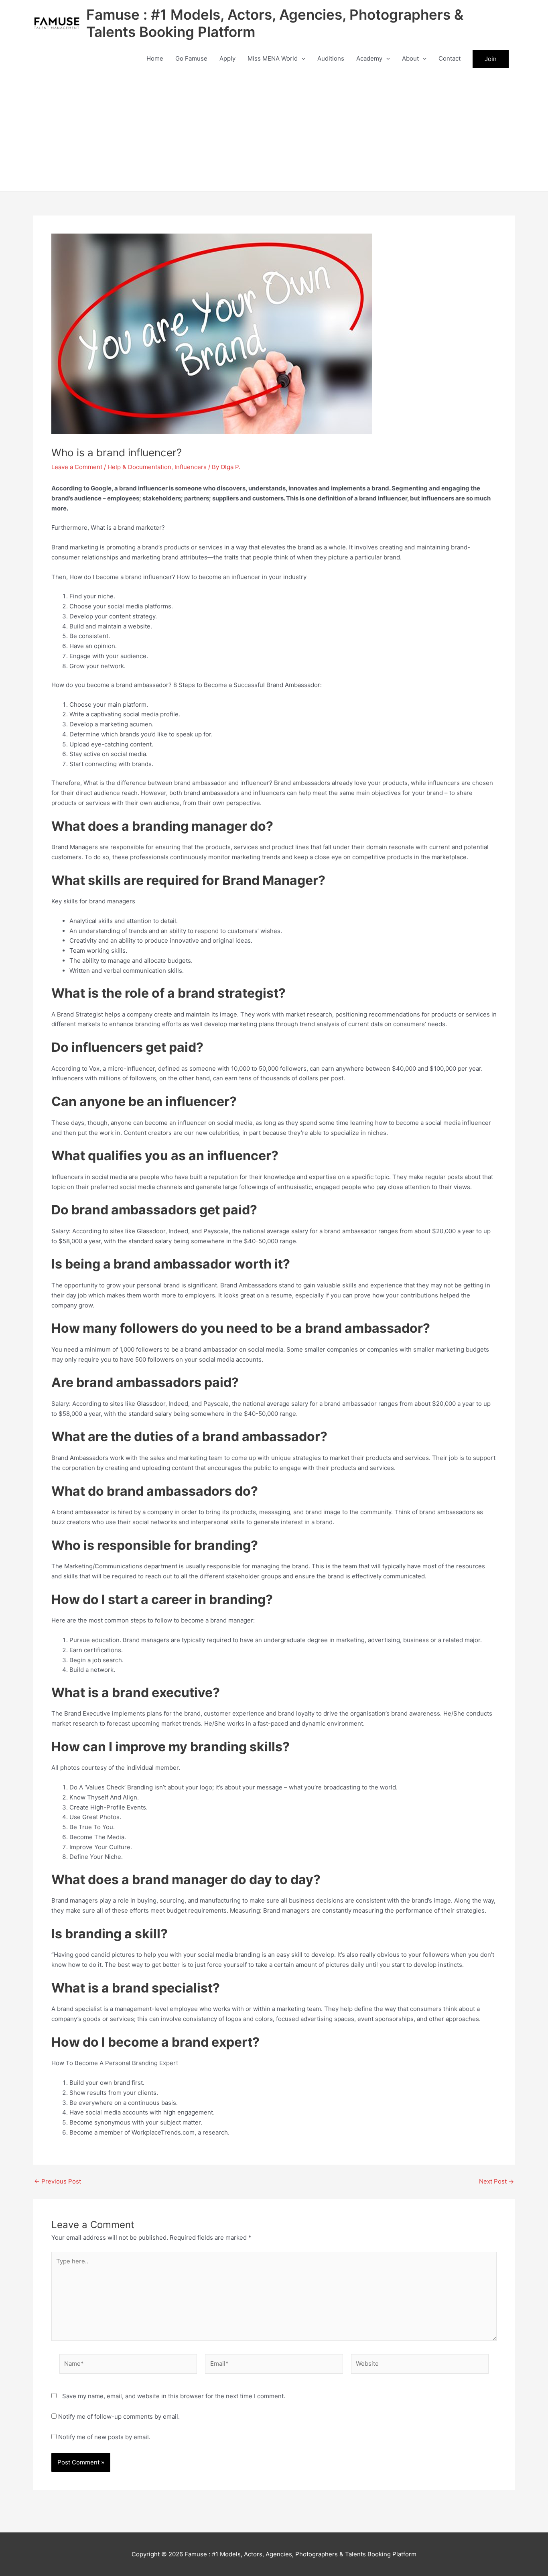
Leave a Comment (77, 467)
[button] (301, 59)
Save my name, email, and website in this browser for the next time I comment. (174, 2396)
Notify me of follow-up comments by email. (119, 2416)
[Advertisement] (274, 131)
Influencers (191, 467)
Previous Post (58, 2181)
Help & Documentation (139, 467)
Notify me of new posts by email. (104, 2437)
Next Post (496, 2181)
